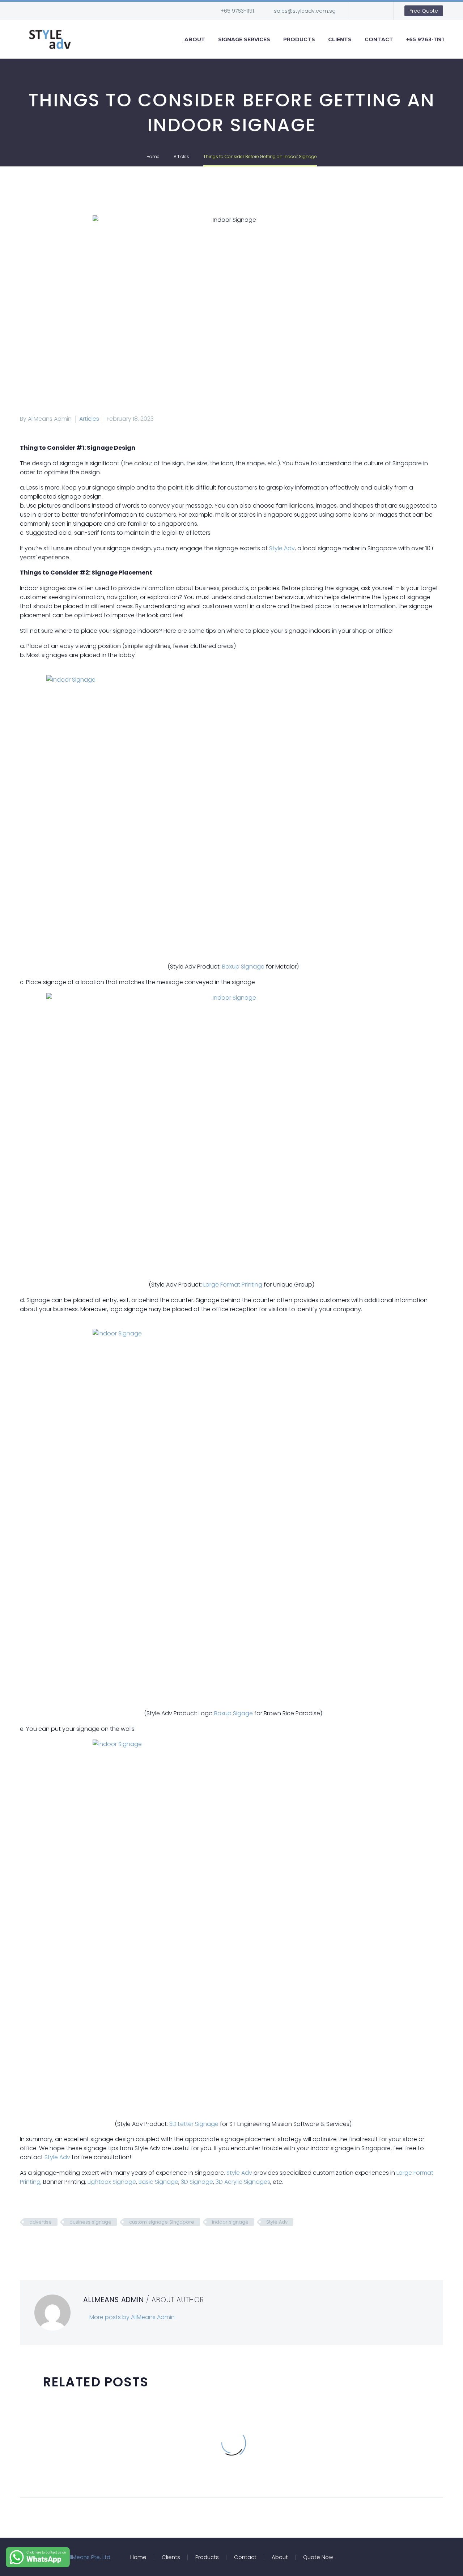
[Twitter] (35, 2243)
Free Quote (424, 11)
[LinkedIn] (68, 2243)
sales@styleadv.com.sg (305, 11)
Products (299, 39)
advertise (41, 2222)
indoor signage (230, 2222)
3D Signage (197, 2182)
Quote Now (318, 2557)
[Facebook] (365, 11)
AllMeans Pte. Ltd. (89, 2557)
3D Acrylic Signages (243, 2182)
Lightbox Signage (112, 2182)
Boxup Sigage (233, 1713)
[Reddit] (79, 2243)
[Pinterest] (46, 2243)
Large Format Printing (233, 1285)
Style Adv (282, 548)
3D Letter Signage (194, 2124)
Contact (379, 39)
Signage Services (244, 39)
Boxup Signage (243, 967)
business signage (90, 2222)
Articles (89, 419)
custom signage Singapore (162, 2222)
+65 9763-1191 (237, 11)
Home (138, 2557)
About (195, 39)
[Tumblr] (57, 2243)
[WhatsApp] (375, 11)
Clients (340, 39)
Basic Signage (158, 2182)
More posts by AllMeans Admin (132, 2317)
